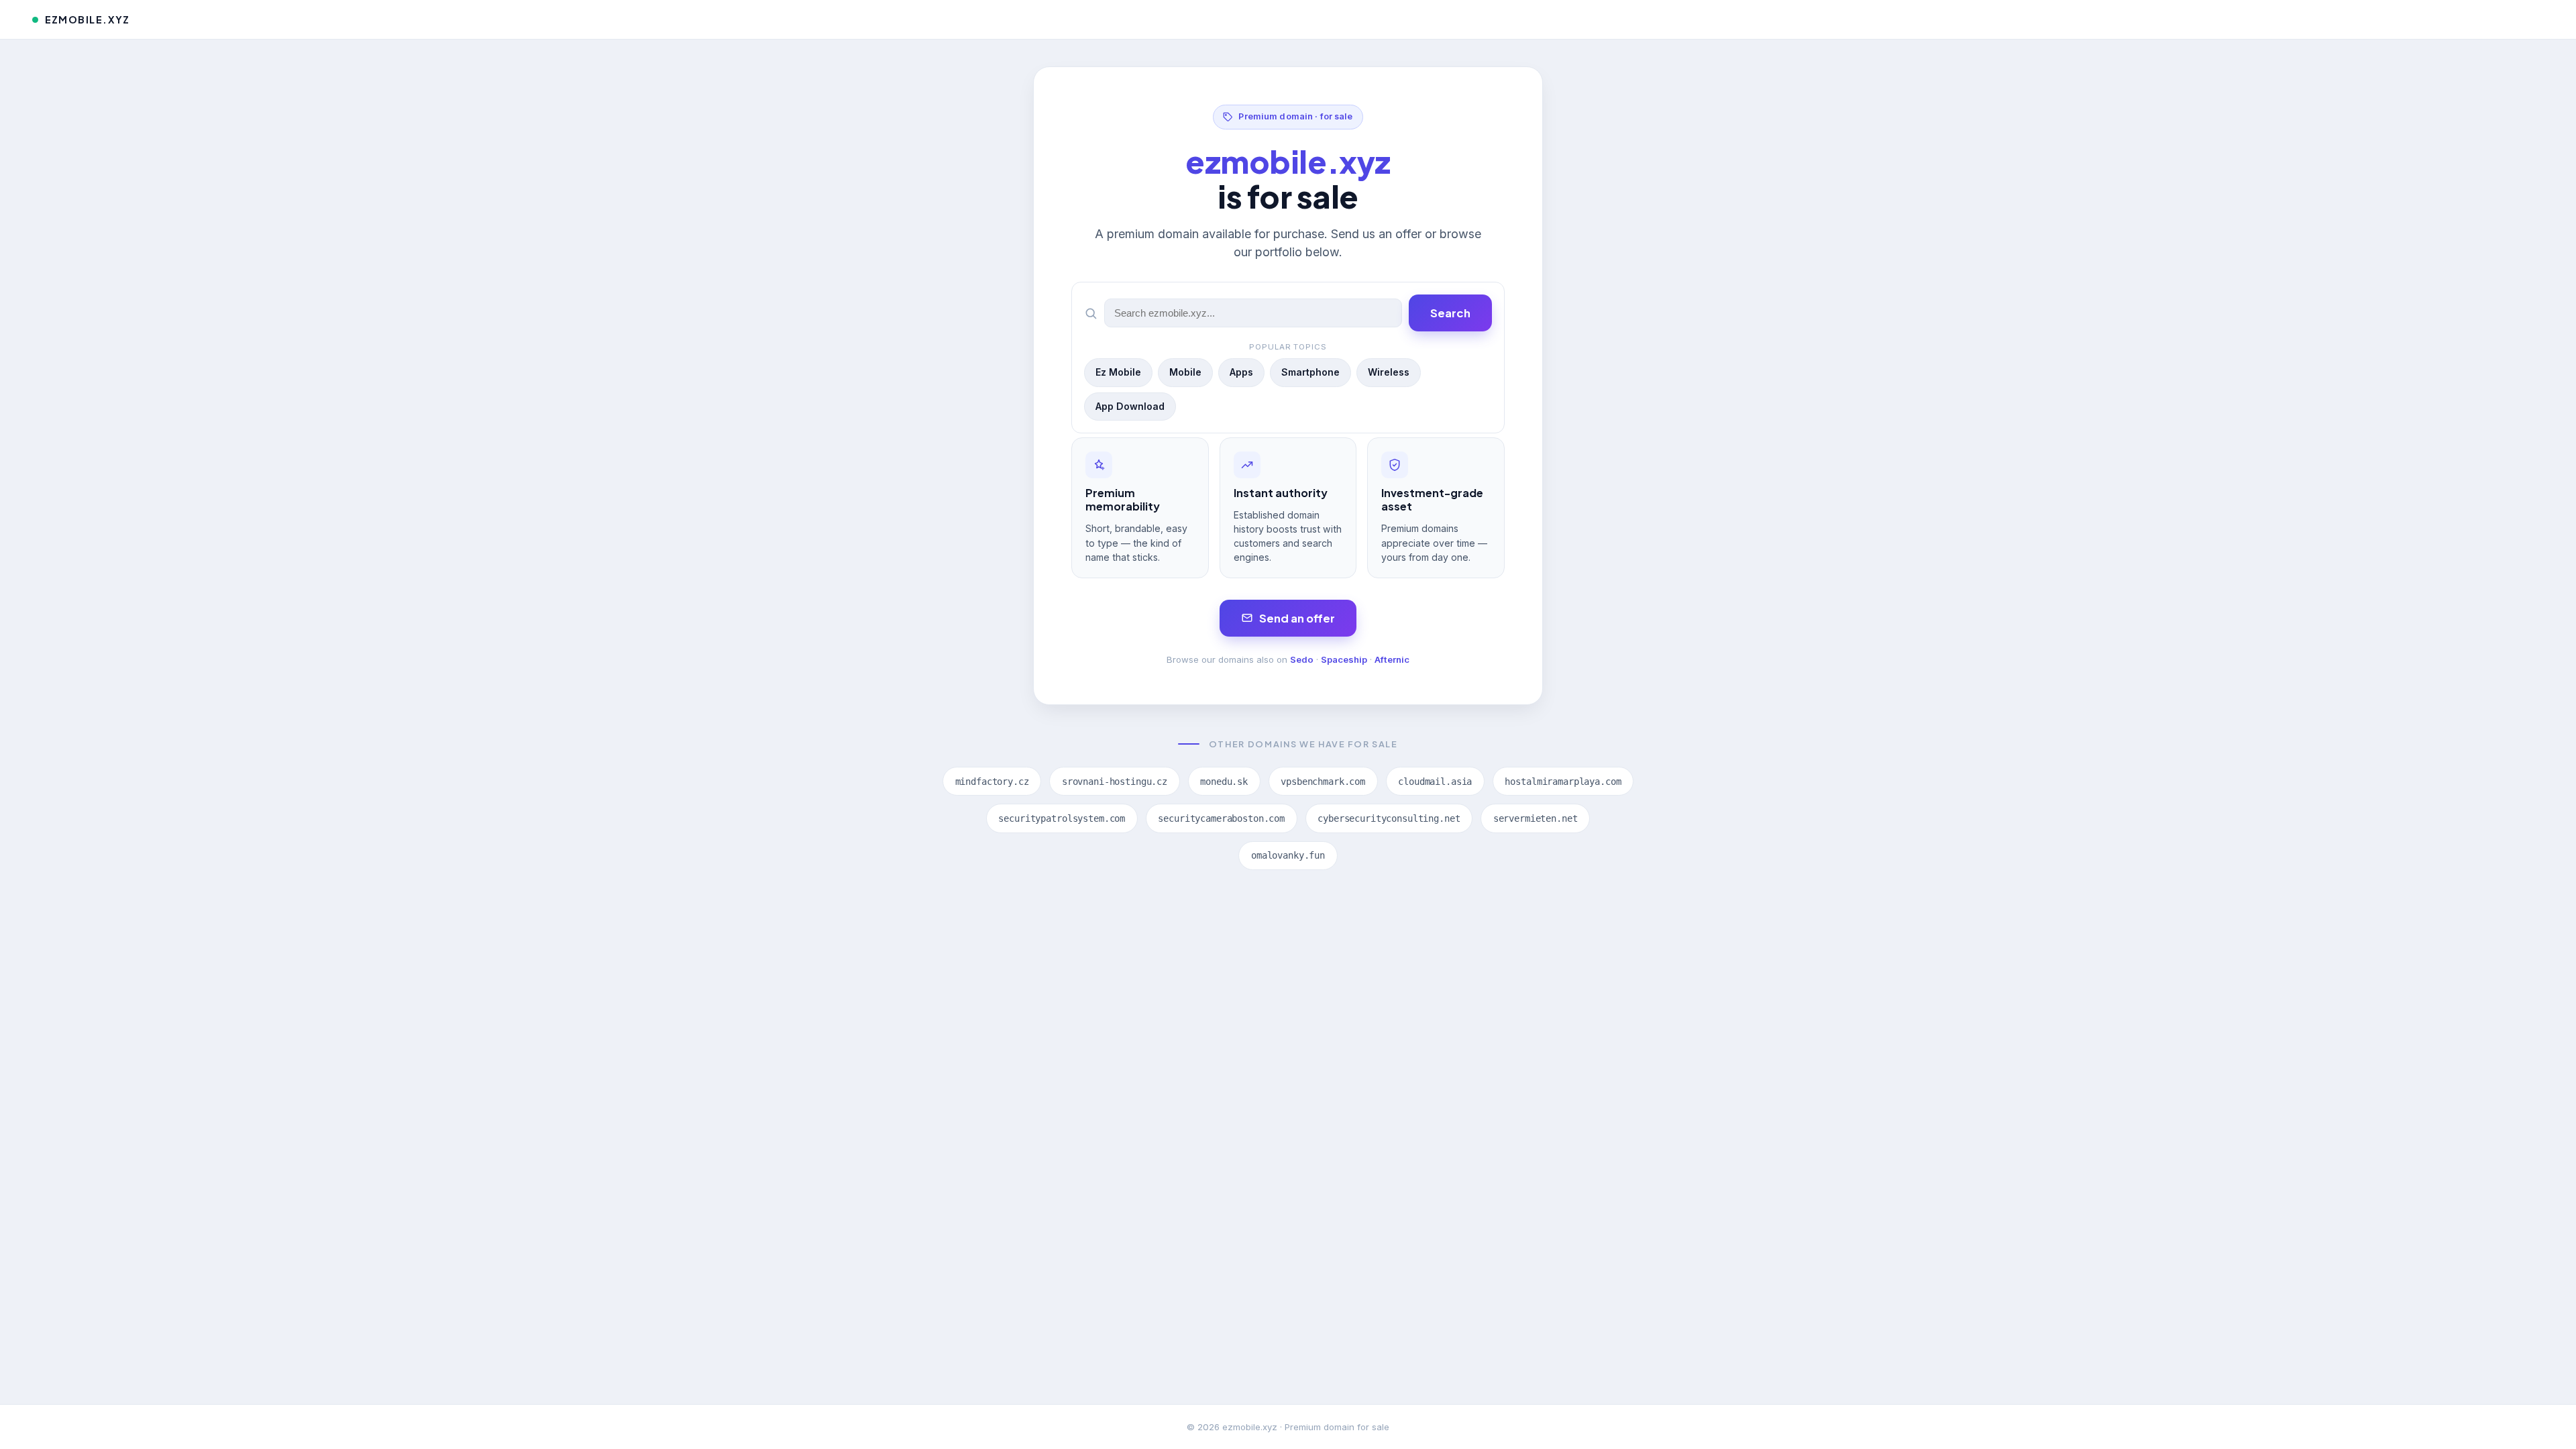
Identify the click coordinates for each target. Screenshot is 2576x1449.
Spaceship (1344, 659)
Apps (1241, 372)
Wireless (1389, 372)
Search (1450, 313)
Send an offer (1297, 618)
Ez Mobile (1118, 372)
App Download (1130, 406)
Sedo (1302, 659)
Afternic (1392, 659)
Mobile (1185, 372)
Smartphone (1310, 372)
